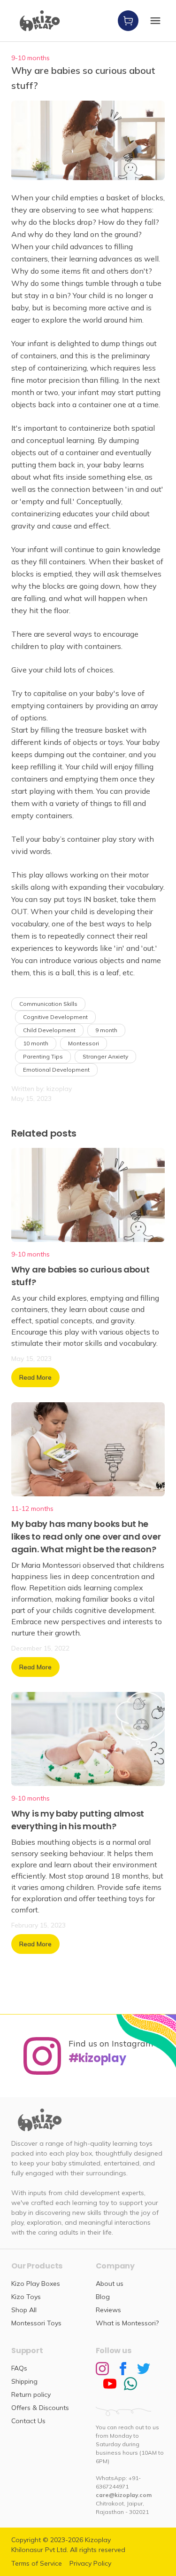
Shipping (24, 2381)
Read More (35, 1377)
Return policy (31, 2394)
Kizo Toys (26, 2297)
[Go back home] (40, 21)
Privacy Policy (90, 2563)
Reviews (108, 2310)
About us (110, 2284)
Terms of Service (37, 2563)
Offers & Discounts (40, 2408)
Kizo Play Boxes (36, 2284)
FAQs (19, 2368)
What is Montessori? (127, 2323)
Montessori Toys (36, 2323)
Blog (103, 2297)
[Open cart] (128, 21)
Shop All (24, 2310)
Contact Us (28, 2421)
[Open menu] (155, 21)
